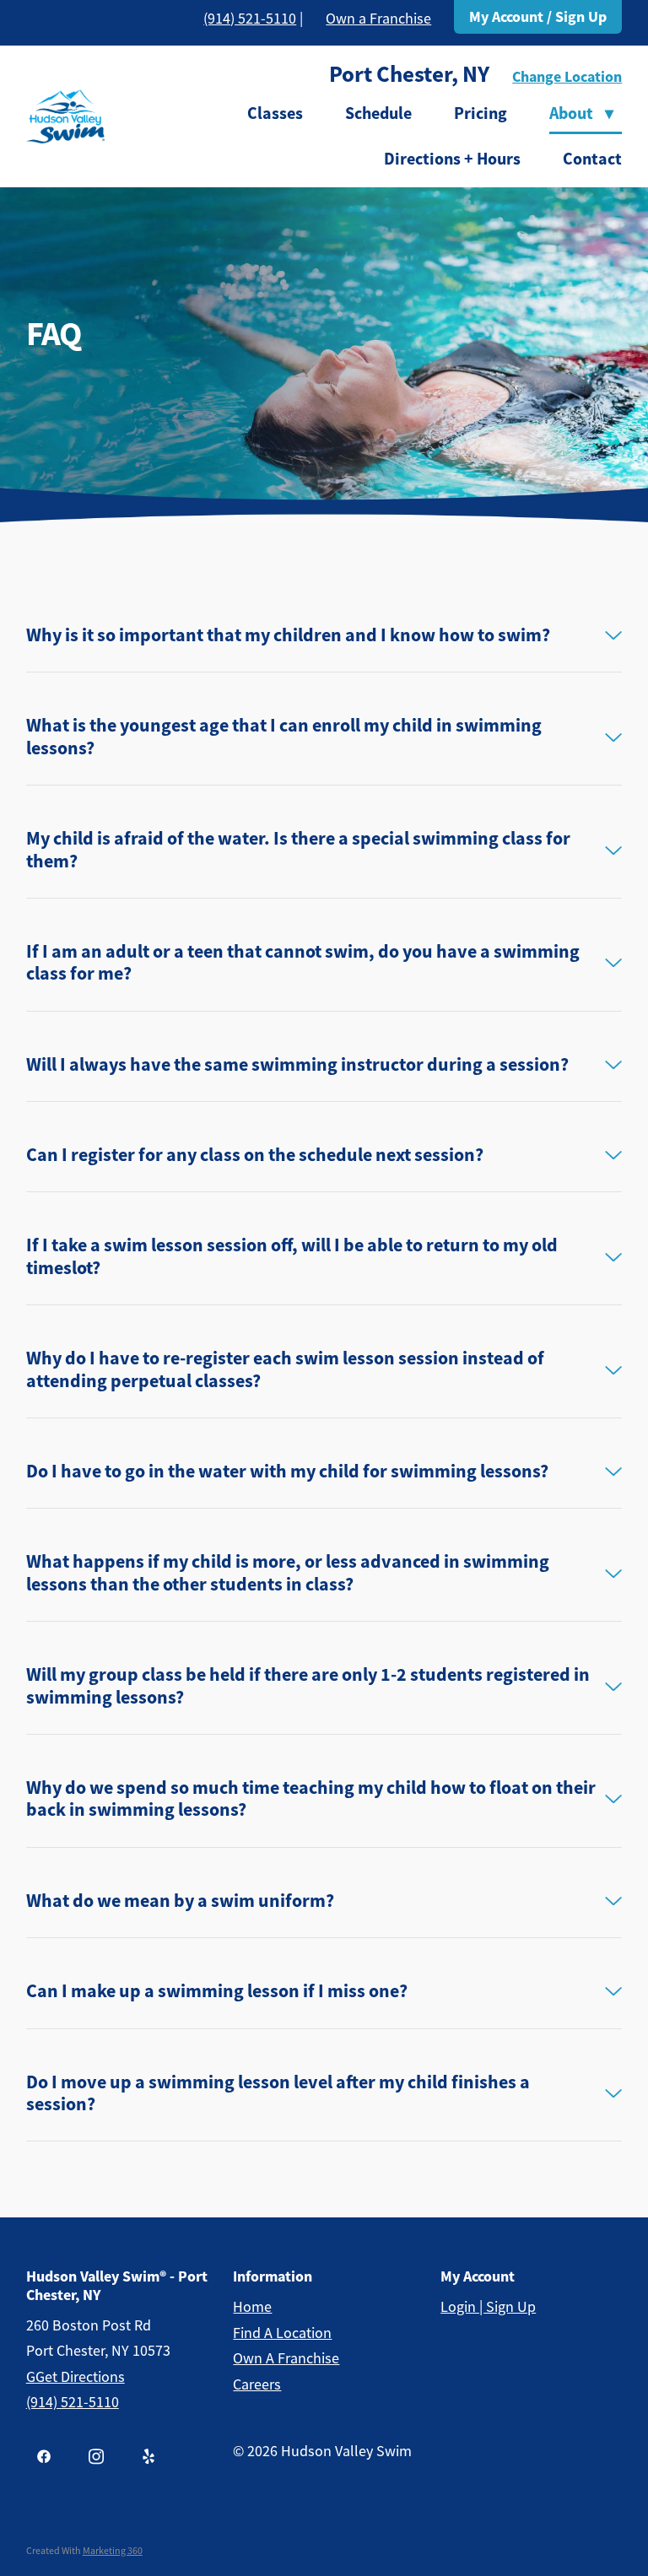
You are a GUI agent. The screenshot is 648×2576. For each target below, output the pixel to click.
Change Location (567, 77)
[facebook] (44, 2456)
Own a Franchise (378, 19)
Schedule (378, 113)
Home (252, 2307)
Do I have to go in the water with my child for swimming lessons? (287, 1472)
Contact (592, 159)
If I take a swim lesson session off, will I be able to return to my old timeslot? (292, 1257)
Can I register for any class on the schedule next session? (255, 1155)
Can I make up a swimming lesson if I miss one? (217, 1991)
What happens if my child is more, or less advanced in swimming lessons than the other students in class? (288, 1573)
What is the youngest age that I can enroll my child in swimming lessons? (284, 737)
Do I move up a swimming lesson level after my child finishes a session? (278, 2094)
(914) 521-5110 (250, 19)
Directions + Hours (452, 159)
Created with (84, 2551)
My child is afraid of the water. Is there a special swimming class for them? (298, 850)
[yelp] (148, 2456)
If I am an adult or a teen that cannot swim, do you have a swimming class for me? (303, 963)
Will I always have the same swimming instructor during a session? (297, 1065)
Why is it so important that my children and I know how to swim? (288, 635)
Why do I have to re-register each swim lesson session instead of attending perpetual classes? (285, 1370)
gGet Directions (76, 2377)
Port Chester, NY (409, 74)
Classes (275, 113)
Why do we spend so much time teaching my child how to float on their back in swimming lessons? (311, 1799)
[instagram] (96, 2456)
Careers (257, 2384)
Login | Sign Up (488, 2307)
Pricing (481, 113)
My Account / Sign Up (538, 17)
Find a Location (282, 2333)
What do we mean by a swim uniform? (180, 1901)
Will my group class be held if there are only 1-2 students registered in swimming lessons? (308, 1686)
